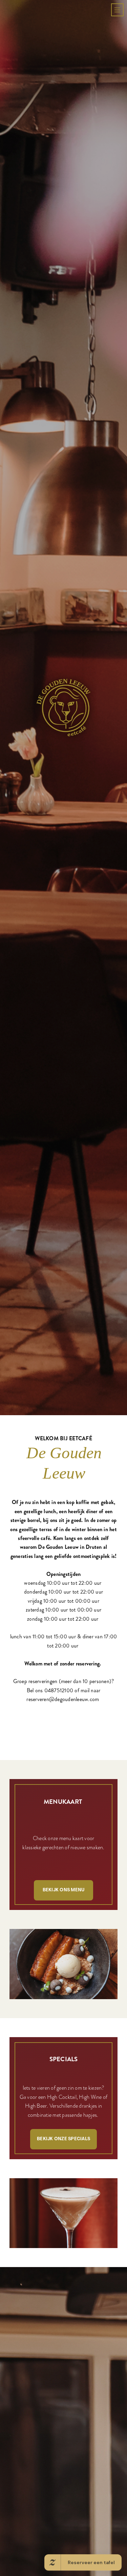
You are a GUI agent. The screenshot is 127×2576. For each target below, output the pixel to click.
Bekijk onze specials (63, 2398)
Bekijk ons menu (64, 2149)
